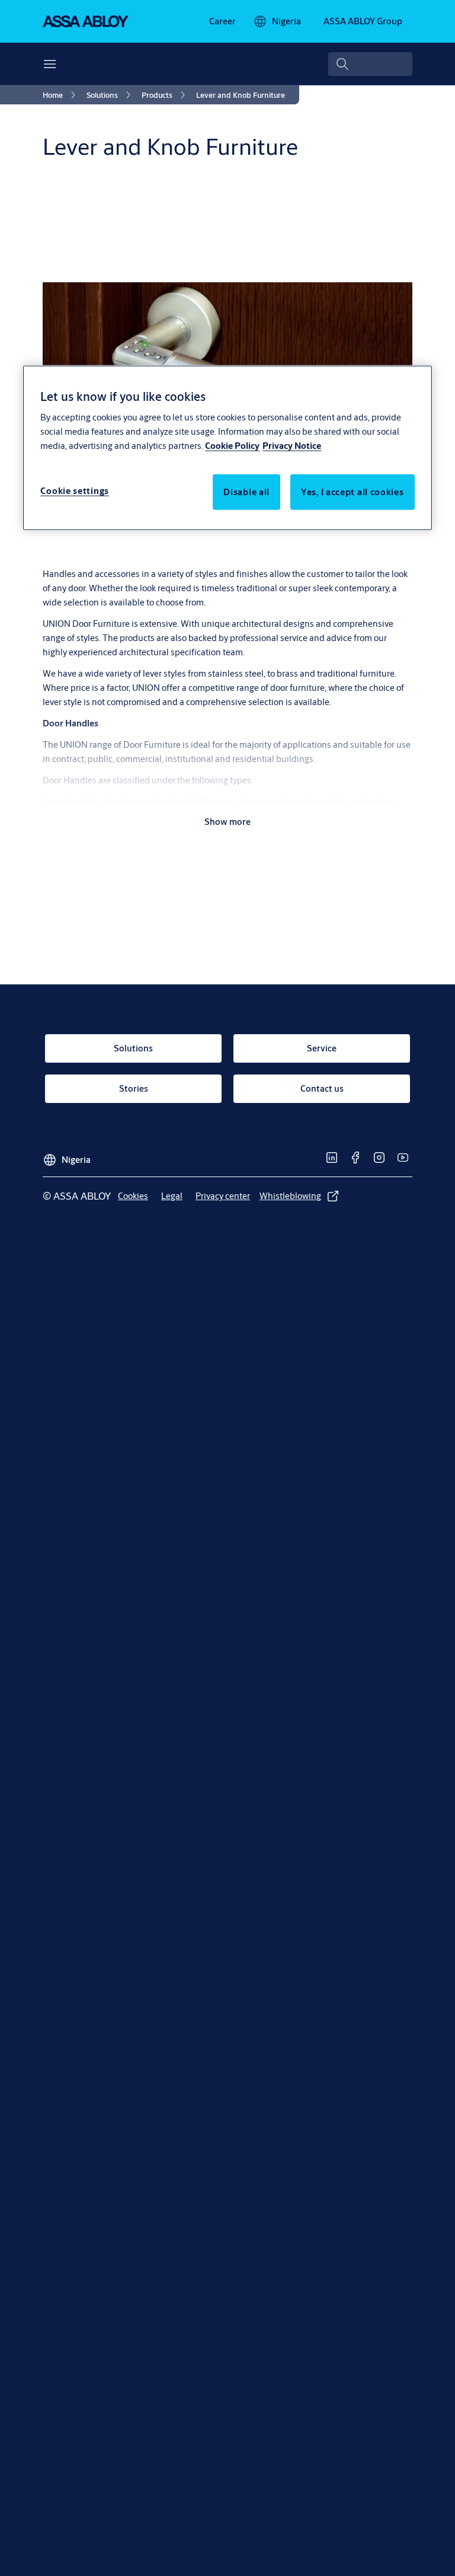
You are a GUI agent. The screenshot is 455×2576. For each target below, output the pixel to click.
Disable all (246, 492)
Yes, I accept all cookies (353, 492)
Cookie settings (75, 491)
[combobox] (370, 64)
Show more (227, 822)
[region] (227, 447)
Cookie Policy (232, 446)
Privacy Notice (292, 446)
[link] (222, 21)
